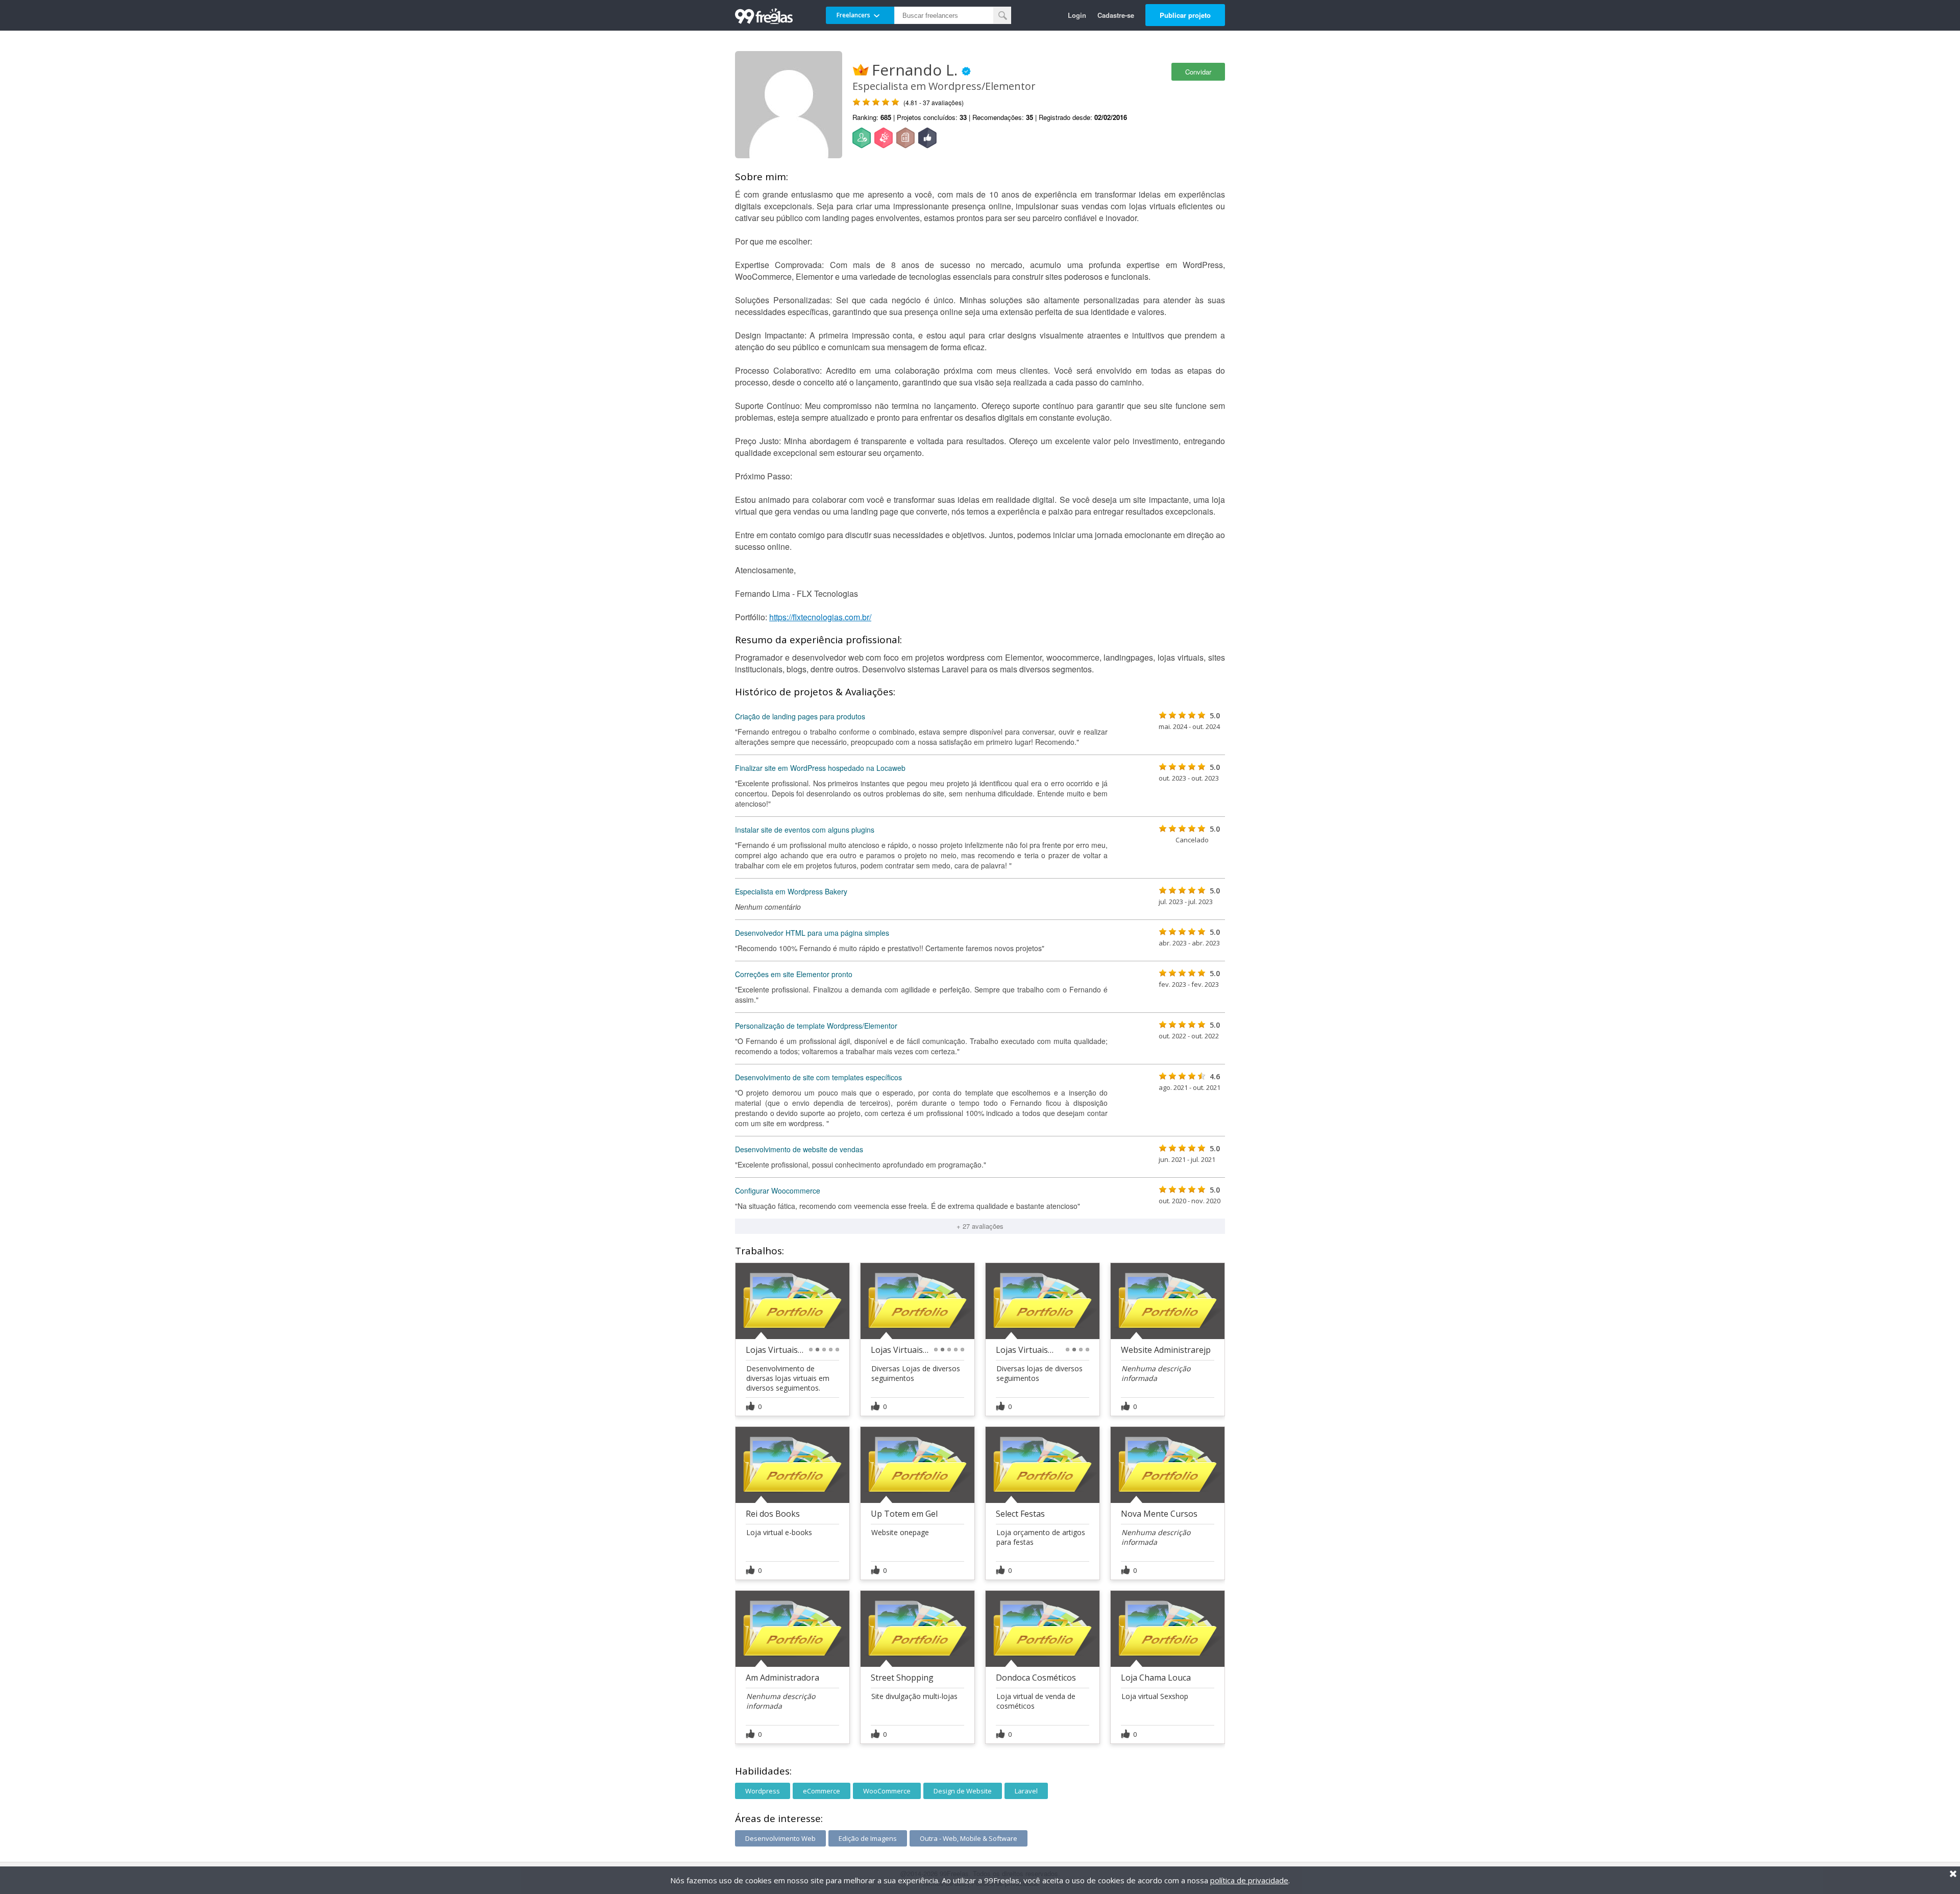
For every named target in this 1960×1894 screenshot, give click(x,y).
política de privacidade (1249, 1880)
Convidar (1198, 72)
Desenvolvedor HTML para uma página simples (812, 933)
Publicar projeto (1185, 15)
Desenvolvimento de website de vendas (799, 1149)
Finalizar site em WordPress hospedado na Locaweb (820, 768)
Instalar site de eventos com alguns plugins (805, 830)
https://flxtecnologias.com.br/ (820, 617)
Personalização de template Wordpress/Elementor (816, 1026)
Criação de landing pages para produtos (800, 716)
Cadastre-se (1116, 15)
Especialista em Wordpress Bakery (791, 891)
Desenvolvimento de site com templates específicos (818, 1077)
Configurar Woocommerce (778, 1191)
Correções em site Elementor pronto (794, 974)
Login (1077, 15)
